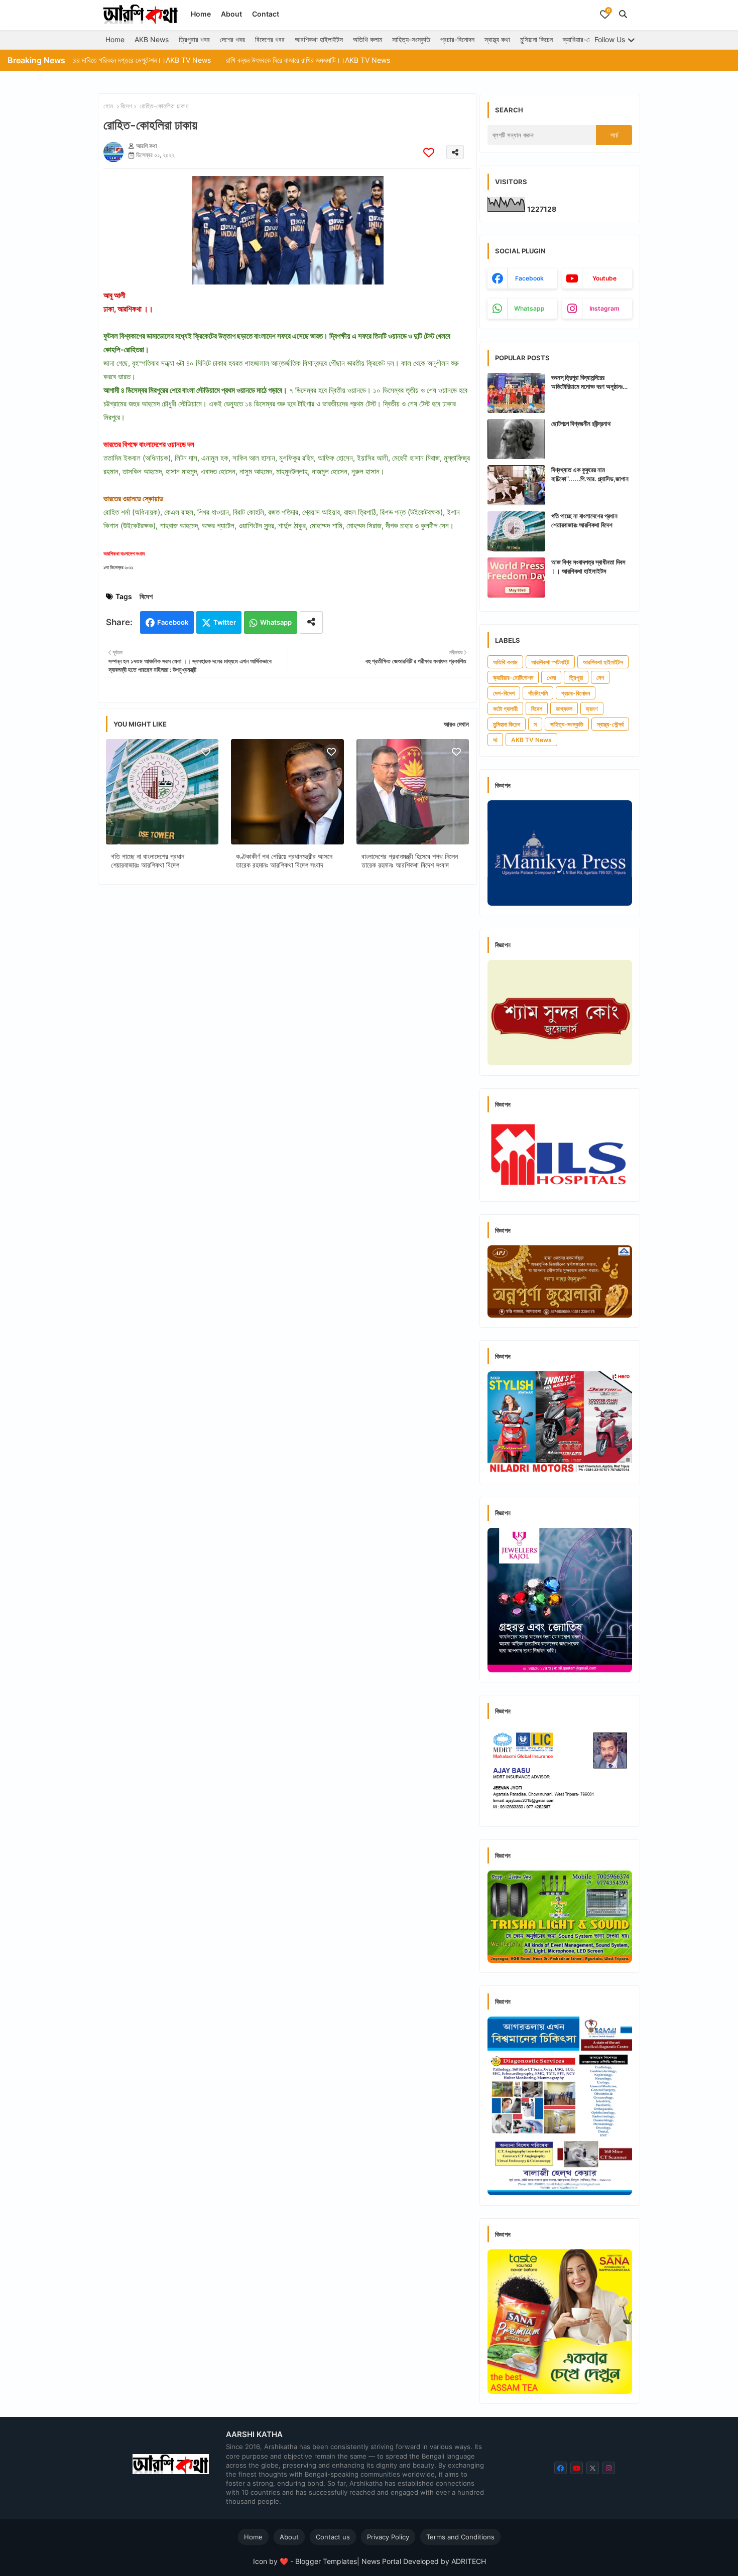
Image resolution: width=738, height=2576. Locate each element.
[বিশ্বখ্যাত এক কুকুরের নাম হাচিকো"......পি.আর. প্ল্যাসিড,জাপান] (516, 485)
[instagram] (609, 2468)
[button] (623, 14)
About (231, 14)
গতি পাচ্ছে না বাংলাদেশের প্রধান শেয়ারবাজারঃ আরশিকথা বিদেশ (148, 861)
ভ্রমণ (592, 709)
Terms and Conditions (460, 2537)
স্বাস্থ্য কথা (497, 39)
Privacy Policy (388, 2537)
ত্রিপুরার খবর (194, 39)
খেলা (551, 678)
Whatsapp (276, 622)
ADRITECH (469, 2561)
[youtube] (577, 2468)
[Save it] (429, 152)
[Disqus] (287, 1023)
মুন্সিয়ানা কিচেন (536, 39)
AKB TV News (531, 740)
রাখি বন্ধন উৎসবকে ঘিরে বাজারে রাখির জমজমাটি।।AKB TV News (233, 60)
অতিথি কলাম (367, 39)
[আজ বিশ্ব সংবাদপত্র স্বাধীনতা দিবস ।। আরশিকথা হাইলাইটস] (516, 578)
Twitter (225, 622)
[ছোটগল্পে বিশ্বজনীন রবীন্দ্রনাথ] (516, 439)
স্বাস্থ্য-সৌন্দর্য (610, 724)
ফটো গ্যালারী (505, 709)
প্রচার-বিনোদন (457, 39)
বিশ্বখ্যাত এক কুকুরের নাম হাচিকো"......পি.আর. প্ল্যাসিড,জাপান (590, 474)
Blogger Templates (326, 2561)
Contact (266, 14)
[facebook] (561, 2468)
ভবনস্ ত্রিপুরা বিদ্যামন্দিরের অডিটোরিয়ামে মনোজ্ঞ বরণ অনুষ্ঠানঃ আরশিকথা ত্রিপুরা (587, 382)
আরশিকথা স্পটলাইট (550, 662)
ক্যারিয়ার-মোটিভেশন (586, 39)
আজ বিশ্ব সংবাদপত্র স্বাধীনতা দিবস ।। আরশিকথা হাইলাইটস (588, 566)
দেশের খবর (232, 39)
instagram (604, 308)
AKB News (152, 39)
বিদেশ (126, 106)
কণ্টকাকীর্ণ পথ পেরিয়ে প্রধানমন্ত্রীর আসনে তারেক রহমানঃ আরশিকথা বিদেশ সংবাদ (284, 861)
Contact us (333, 2537)
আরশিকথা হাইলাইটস (319, 39)
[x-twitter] (593, 2468)
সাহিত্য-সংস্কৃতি (411, 39)
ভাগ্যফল (564, 709)
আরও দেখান (456, 724)
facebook (529, 278)
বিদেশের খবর (270, 39)
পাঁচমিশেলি (538, 693)
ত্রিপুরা (576, 678)
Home (201, 14)
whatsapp (529, 308)
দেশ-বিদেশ (504, 693)
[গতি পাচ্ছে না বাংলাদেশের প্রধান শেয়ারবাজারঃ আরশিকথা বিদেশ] (516, 531)
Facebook (173, 622)
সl (495, 740)
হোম (108, 106)
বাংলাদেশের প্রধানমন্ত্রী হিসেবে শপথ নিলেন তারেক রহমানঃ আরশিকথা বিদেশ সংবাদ (410, 861)
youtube (604, 278)
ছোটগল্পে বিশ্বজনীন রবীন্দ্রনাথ (581, 423)
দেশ (600, 678)
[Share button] (311, 622)
